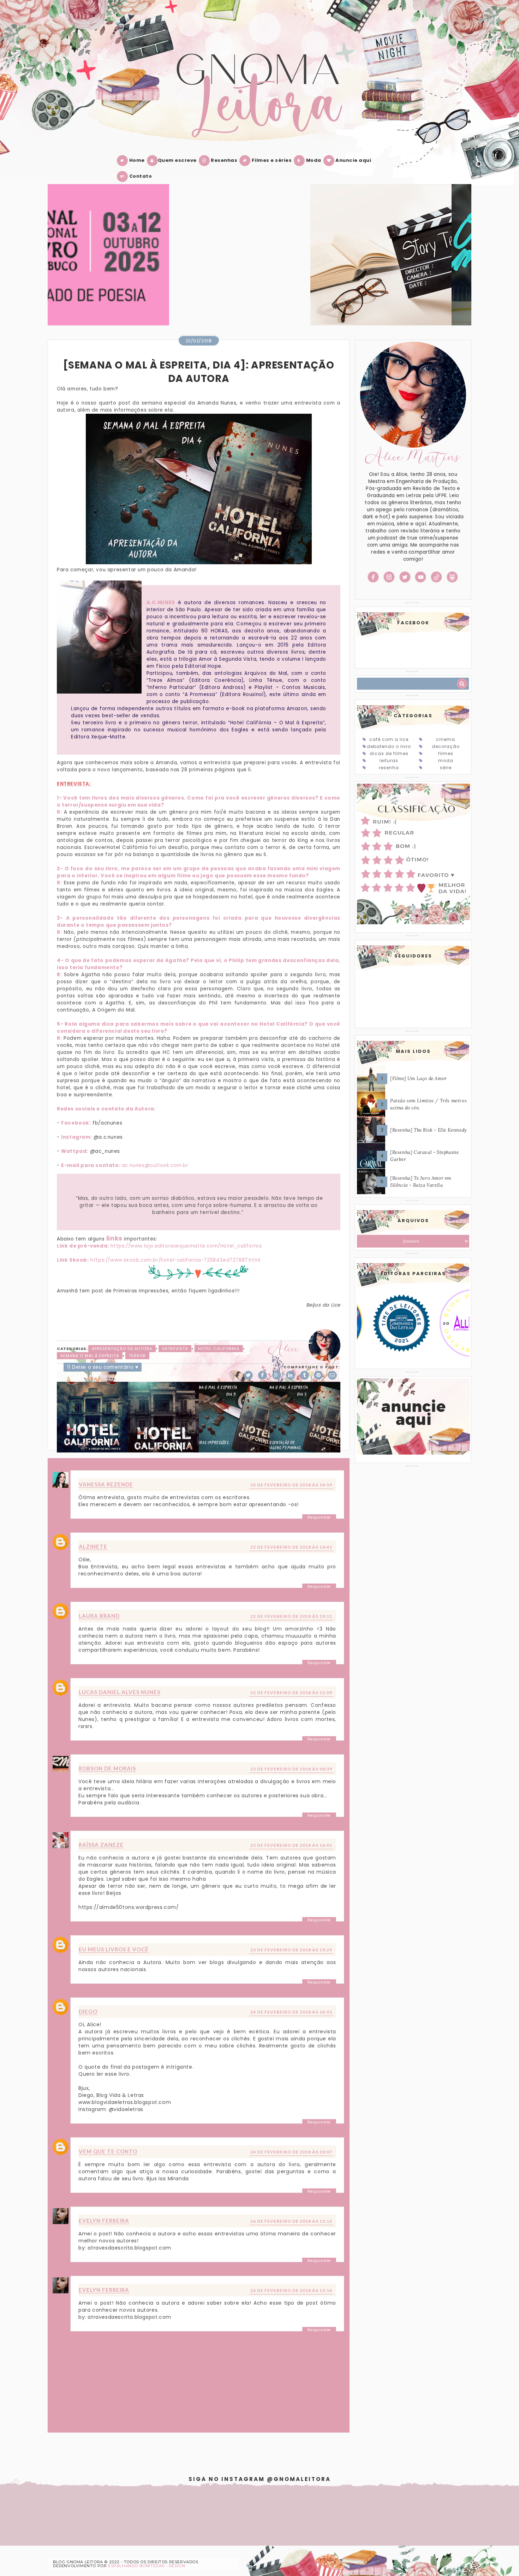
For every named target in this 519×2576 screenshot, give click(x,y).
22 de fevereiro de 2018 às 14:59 (291, 1485)
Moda (313, 160)
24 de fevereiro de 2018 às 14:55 (291, 2012)
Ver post (59, 263)
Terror (137, 1356)
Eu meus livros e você (114, 1949)
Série (446, 768)
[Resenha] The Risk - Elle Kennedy (429, 1130)
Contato (140, 176)
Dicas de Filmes (389, 753)
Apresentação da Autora (122, 1349)
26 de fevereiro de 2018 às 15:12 (291, 2221)
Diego (88, 2011)
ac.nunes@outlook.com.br (155, 1165)
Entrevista (175, 1349)
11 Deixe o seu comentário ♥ (103, 1367)
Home (136, 160)
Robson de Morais (107, 1768)
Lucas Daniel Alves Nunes (120, 1692)
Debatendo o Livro (389, 746)
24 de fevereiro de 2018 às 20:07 (291, 2152)
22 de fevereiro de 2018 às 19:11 (291, 1616)
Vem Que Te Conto (108, 2151)
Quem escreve (177, 160)
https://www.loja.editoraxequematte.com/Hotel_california (186, 1246)
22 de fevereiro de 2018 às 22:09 (291, 1693)
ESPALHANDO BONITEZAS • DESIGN (147, 2566)
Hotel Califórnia (219, 1349)
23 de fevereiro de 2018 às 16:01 (291, 1845)
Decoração (446, 746)
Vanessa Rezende (106, 1484)
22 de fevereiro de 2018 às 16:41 (291, 1547)
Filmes (446, 753)
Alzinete (93, 1546)
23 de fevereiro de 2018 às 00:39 (291, 1769)
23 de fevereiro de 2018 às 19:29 (291, 1950)
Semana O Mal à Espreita (90, 1356)
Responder (319, 1517)
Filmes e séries (271, 160)
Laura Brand (99, 1616)
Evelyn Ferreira (104, 2221)
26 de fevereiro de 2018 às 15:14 (291, 2290)
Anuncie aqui (353, 160)
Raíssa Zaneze (101, 1845)
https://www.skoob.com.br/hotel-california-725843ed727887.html (175, 1260)
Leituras (389, 761)
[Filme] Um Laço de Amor (419, 1078)
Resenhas (224, 160)
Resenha (389, 768)
